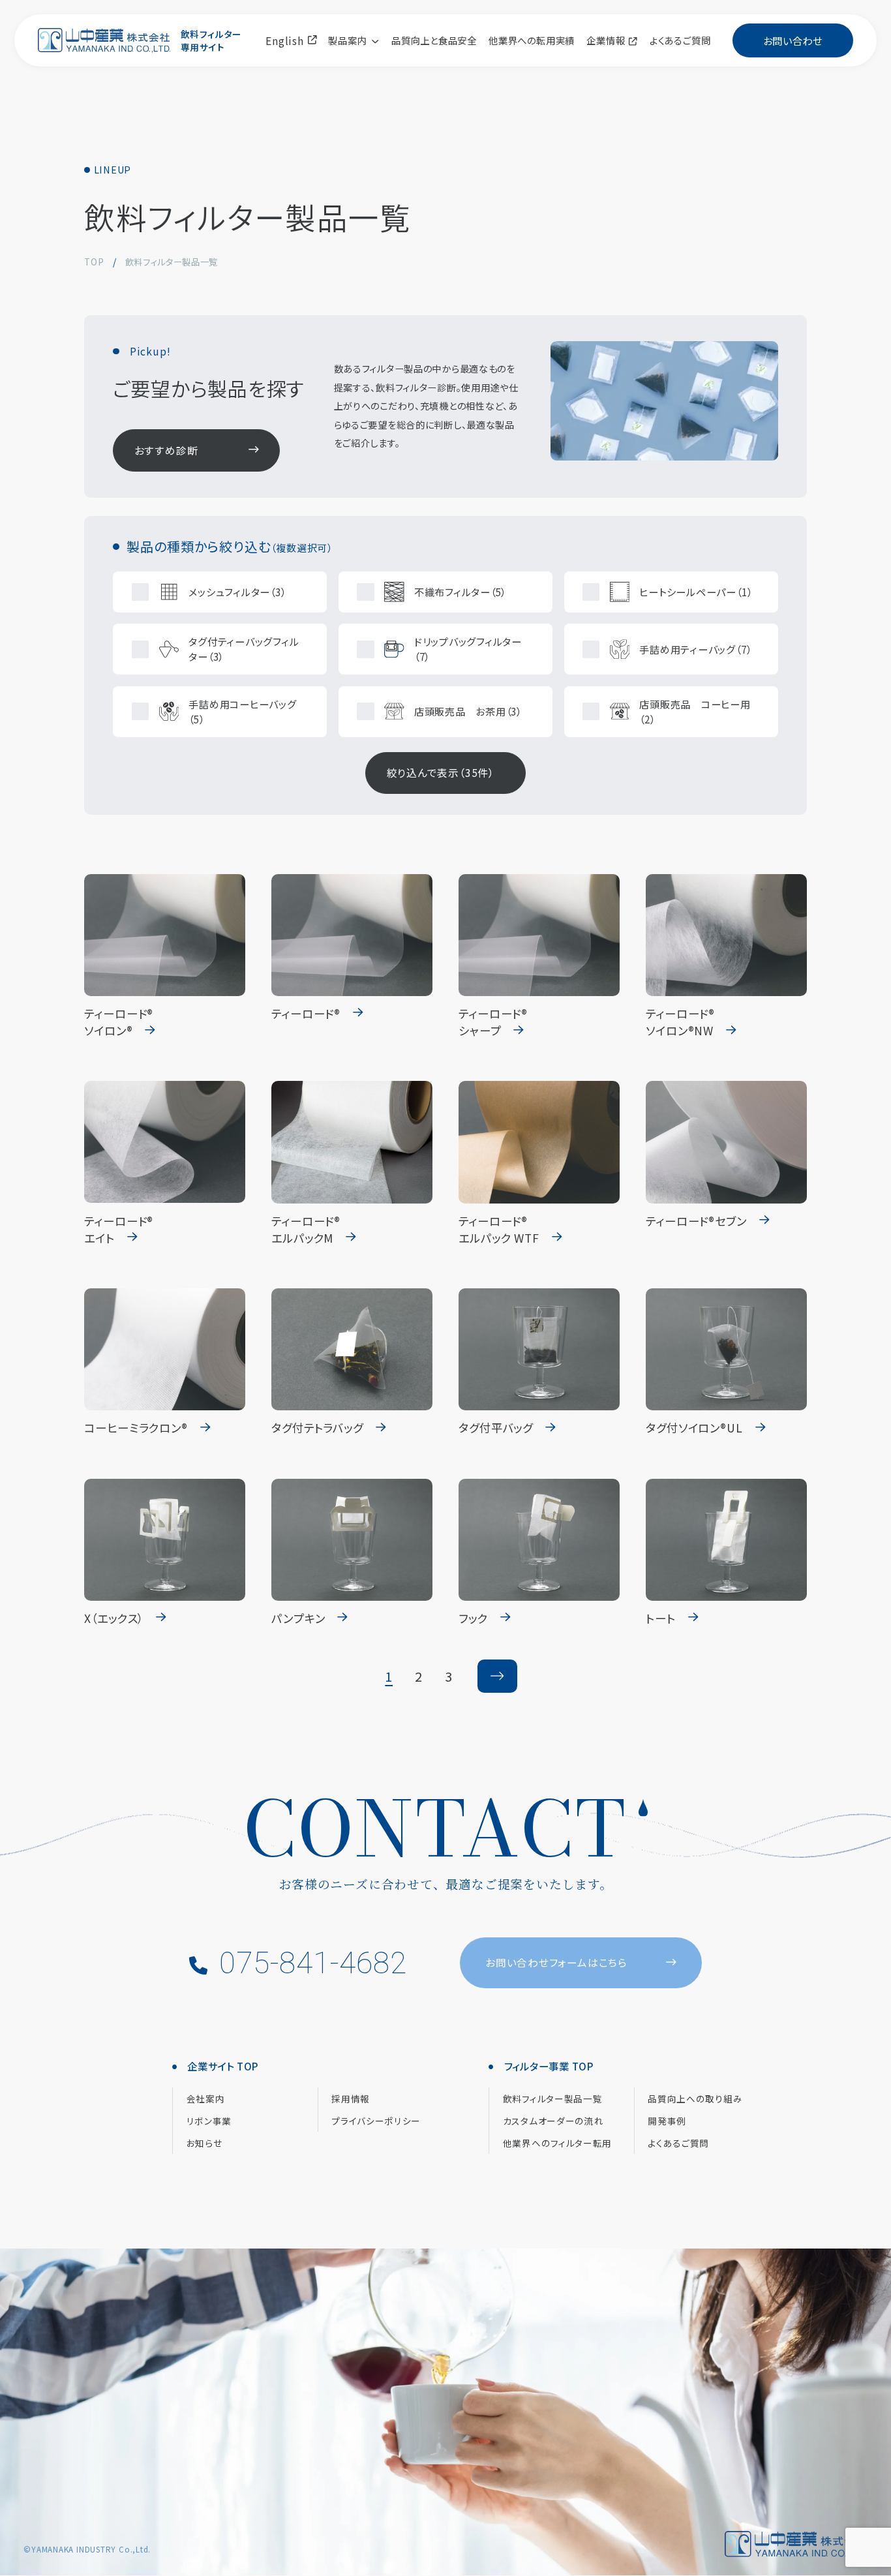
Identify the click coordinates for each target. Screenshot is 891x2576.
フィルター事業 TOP (550, 2066)
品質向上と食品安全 (434, 40)
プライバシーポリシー (376, 2121)
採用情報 (351, 2099)
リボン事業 (209, 2121)
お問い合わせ (793, 40)
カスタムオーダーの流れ (553, 2121)
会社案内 (206, 2099)
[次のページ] (497, 1676)
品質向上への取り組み (695, 2099)
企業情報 (606, 40)
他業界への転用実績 (532, 40)
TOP (94, 262)
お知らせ (204, 2143)
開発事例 (667, 2121)
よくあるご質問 (680, 40)
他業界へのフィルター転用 (557, 2143)
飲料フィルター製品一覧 (553, 2099)
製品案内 (347, 40)
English (286, 40)
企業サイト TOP (223, 2066)
